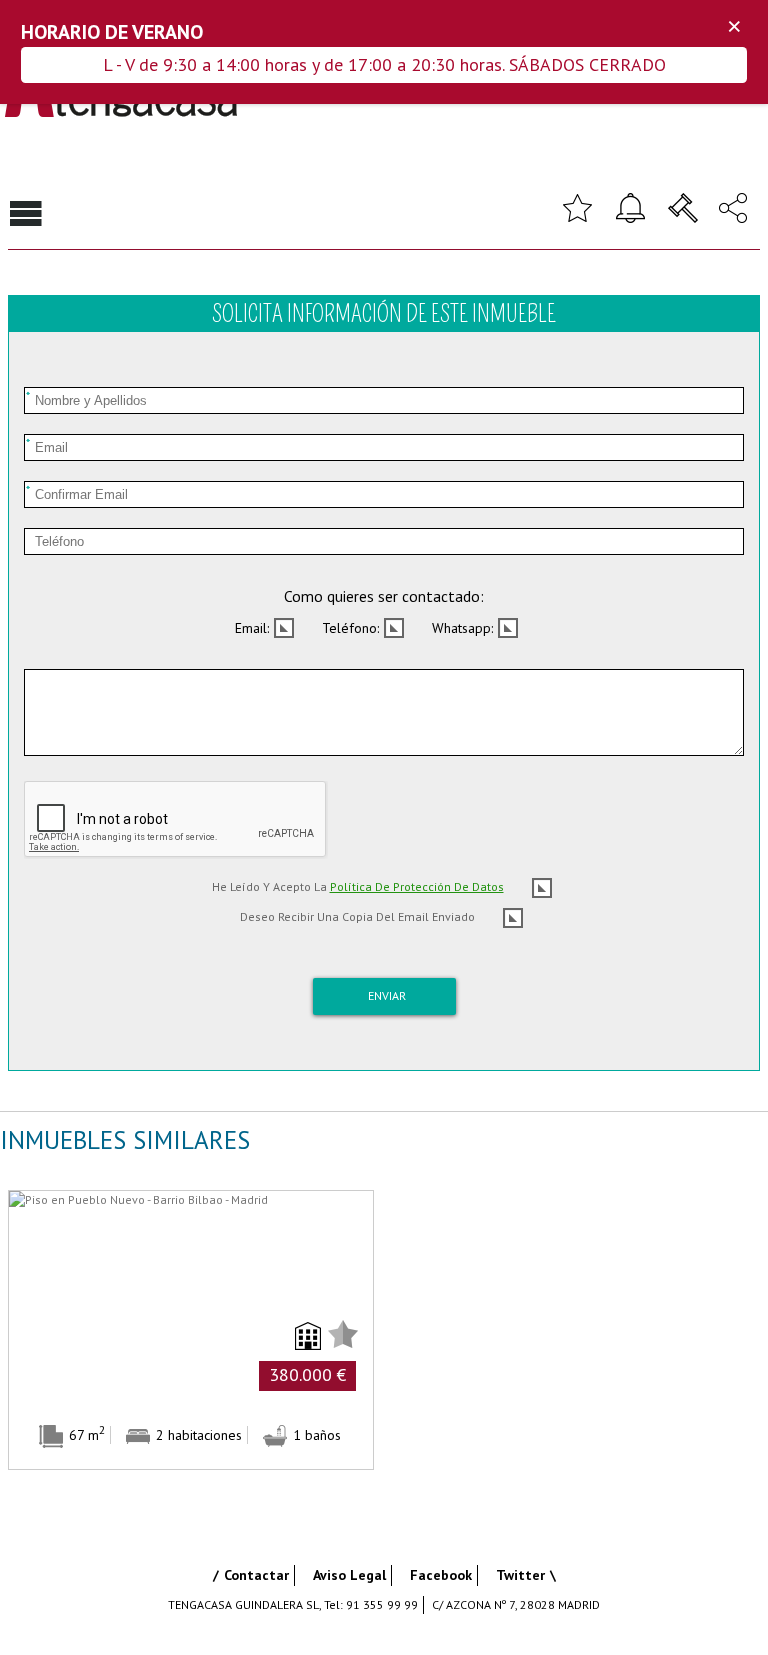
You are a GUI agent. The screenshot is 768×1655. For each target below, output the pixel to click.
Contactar (256, 1575)
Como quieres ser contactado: (384, 596)
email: (252, 628)
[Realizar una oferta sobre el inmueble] (683, 206)
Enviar (387, 995)
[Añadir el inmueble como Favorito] (577, 206)
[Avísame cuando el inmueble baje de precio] (630, 206)
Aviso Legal (349, 1575)
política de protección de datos (417, 886)
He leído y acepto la (358, 886)
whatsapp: (462, 628)
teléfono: (350, 628)
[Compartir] (733, 206)
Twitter (520, 1575)
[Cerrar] (734, 27)
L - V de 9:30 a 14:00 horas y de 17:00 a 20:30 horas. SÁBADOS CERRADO (384, 64)
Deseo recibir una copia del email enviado (357, 916)
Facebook (441, 1575)
